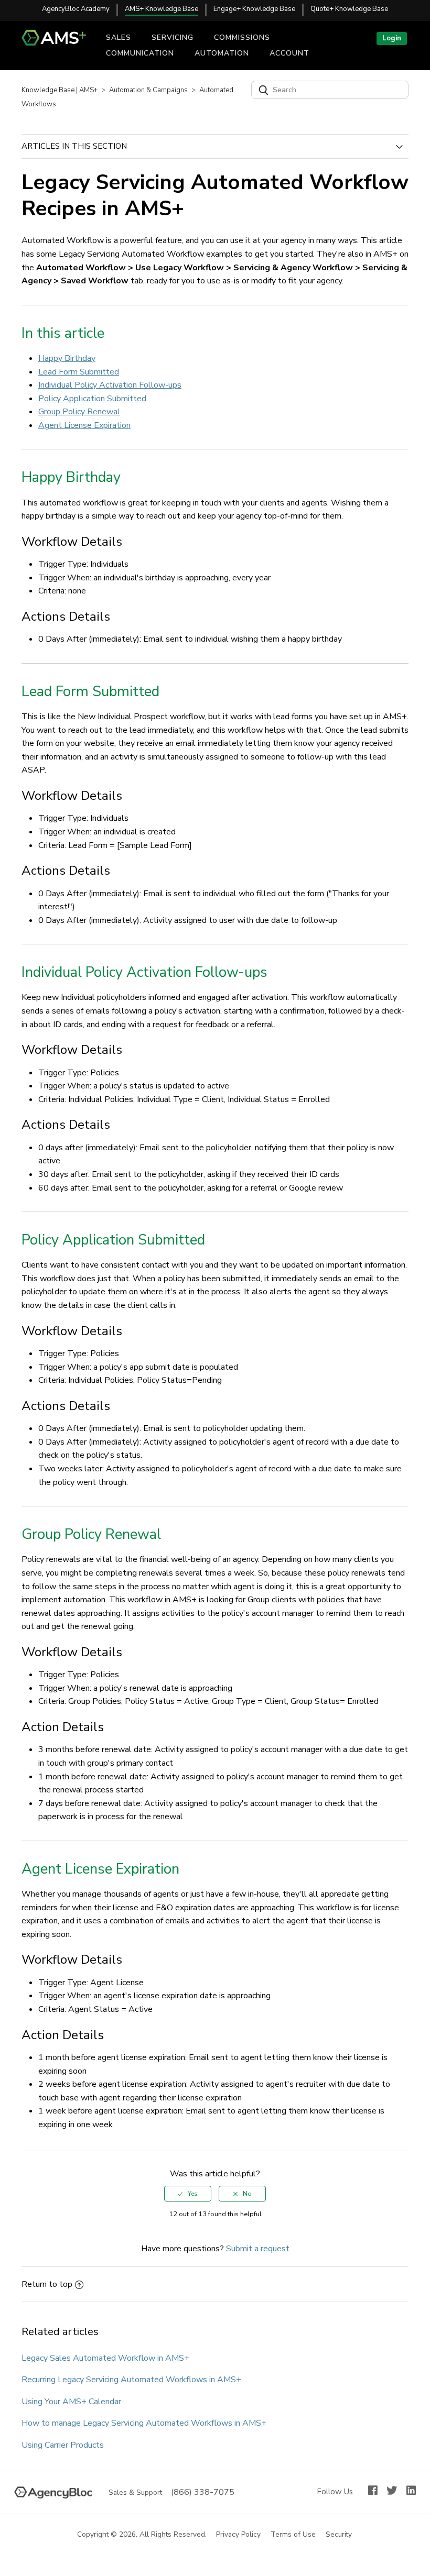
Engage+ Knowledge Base (254, 9)
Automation (222, 53)
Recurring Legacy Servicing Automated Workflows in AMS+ (131, 2380)
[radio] (188, 2194)
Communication (140, 53)
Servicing (173, 37)
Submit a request (258, 2249)
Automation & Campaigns (148, 90)
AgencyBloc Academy (76, 9)
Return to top (47, 2284)
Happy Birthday (67, 358)
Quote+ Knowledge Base (349, 9)
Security (339, 2535)
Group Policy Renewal (79, 412)
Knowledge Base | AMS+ (60, 90)
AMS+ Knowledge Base (162, 9)
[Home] (58, 43)
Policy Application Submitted (92, 399)
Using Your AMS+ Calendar (71, 2402)
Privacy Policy (239, 2535)
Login (392, 38)
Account (289, 53)
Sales (119, 37)
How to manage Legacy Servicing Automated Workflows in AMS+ (144, 2423)
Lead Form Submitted (79, 372)
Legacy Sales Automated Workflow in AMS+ (105, 2358)
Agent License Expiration (84, 425)
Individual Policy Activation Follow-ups (110, 385)
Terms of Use (294, 2535)
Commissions (242, 37)
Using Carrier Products (63, 2445)
